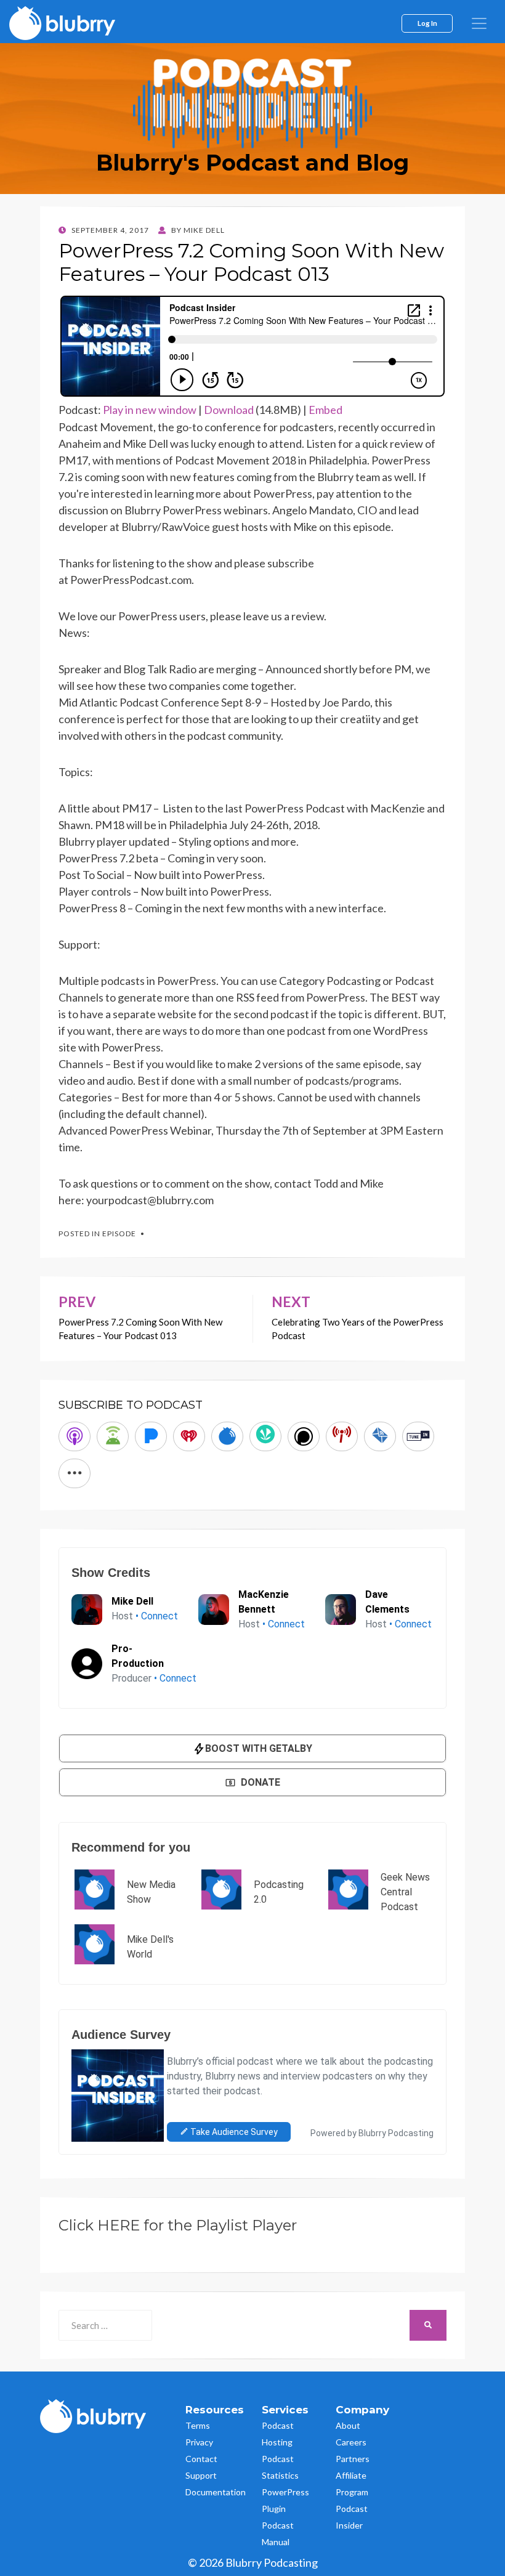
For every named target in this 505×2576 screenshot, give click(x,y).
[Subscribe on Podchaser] (304, 1436)
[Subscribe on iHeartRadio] (189, 1436)
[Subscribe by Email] (380, 1436)
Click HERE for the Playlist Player (178, 2225)
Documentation (216, 2492)
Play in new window (150, 410)
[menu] (479, 23)
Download (229, 410)
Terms (198, 2425)
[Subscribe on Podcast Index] (342, 1436)
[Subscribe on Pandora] (151, 1436)
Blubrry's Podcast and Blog (252, 163)
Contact (201, 2459)
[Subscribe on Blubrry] (227, 1436)
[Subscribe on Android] (113, 1436)
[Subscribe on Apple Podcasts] (75, 1436)
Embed (325, 410)
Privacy (199, 2442)
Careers (351, 2442)
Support (201, 2475)
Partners (353, 2459)
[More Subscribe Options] (75, 1473)
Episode (119, 1233)
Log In (427, 23)
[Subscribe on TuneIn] (418, 1436)
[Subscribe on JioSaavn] (265, 1436)
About (348, 2425)
